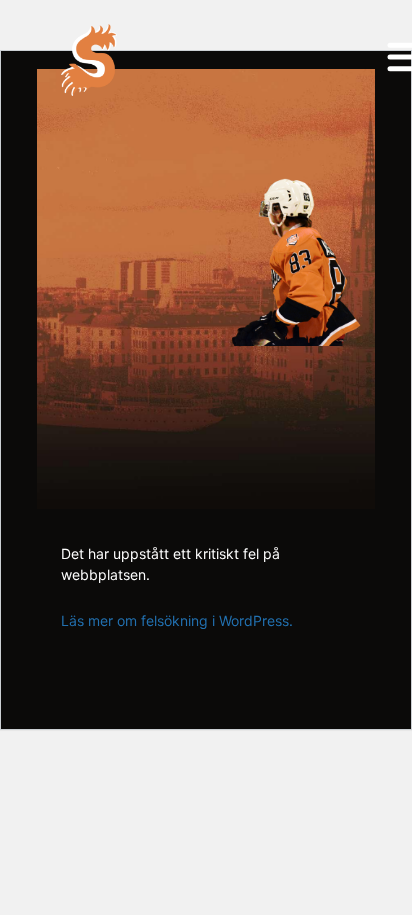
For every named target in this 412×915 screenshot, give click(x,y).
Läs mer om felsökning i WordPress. (177, 620)
